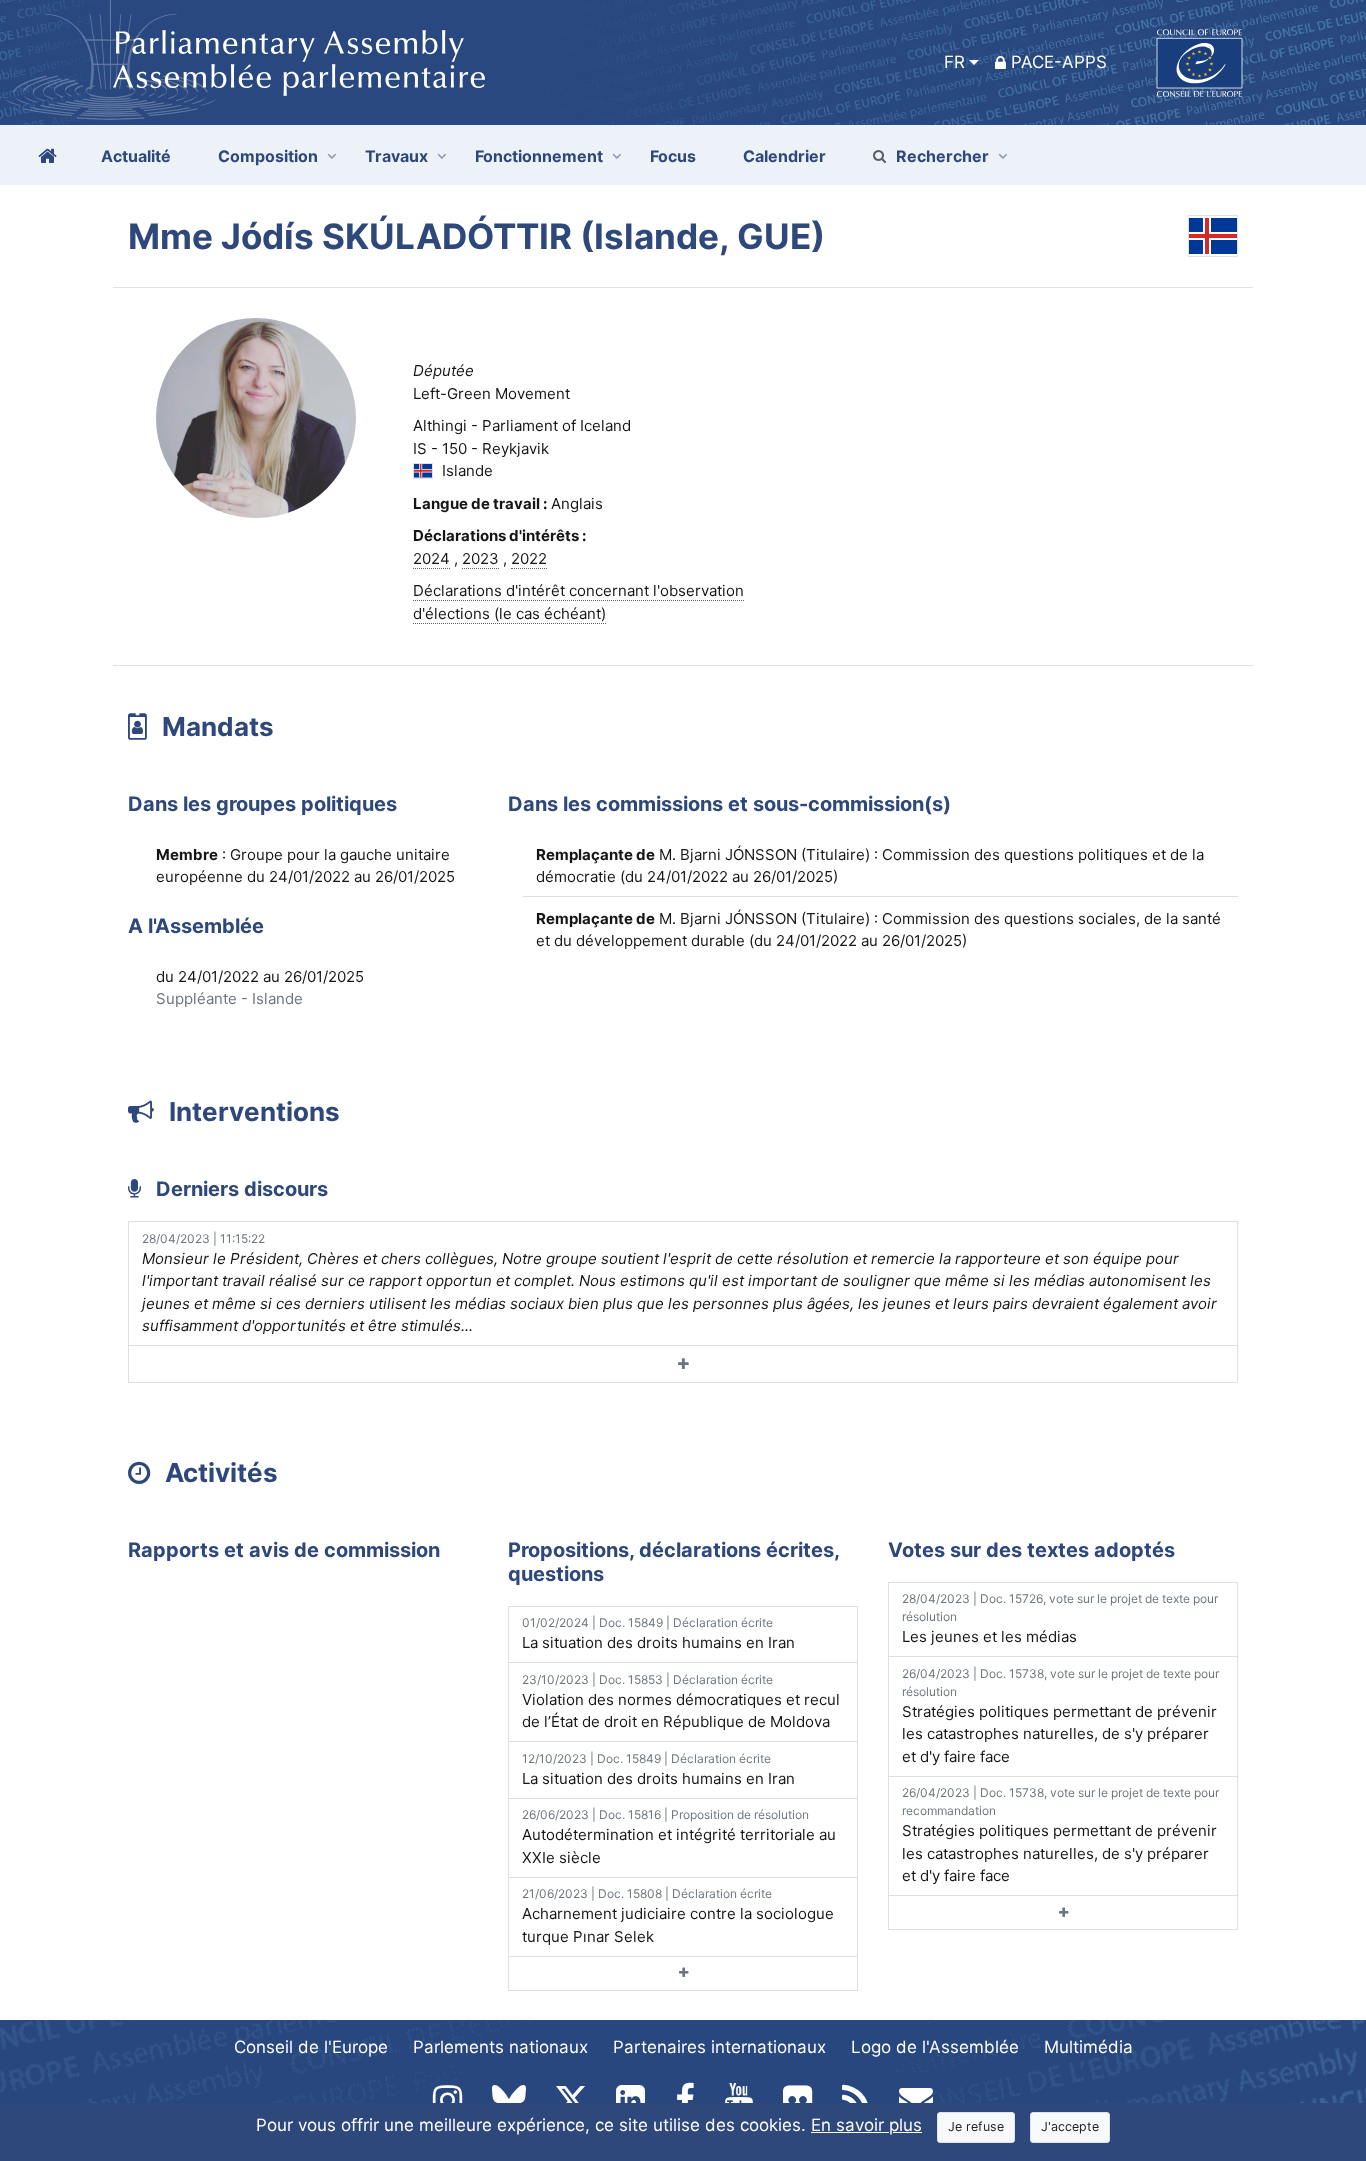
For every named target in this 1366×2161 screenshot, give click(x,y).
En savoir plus (866, 2125)
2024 (431, 558)
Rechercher (942, 156)
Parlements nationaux (500, 2047)
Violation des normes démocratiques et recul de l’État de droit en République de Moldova (681, 1702)
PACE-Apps (1059, 62)
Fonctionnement (539, 156)
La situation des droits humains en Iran (658, 1633)
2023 (480, 558)
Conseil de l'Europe (311, 2047)
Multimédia (1088, 2047)
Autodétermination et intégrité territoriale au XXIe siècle (679, 1837)
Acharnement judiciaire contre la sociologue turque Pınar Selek (678, 1916)
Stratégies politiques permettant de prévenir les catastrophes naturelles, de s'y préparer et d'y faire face (1060, 1716)
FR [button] (954, 62)
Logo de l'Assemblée (935, 2047)
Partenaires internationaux (719, 2047)
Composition (268, 156)
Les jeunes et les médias (1060, 1618)
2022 (529, 558)
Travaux (396, 156)
